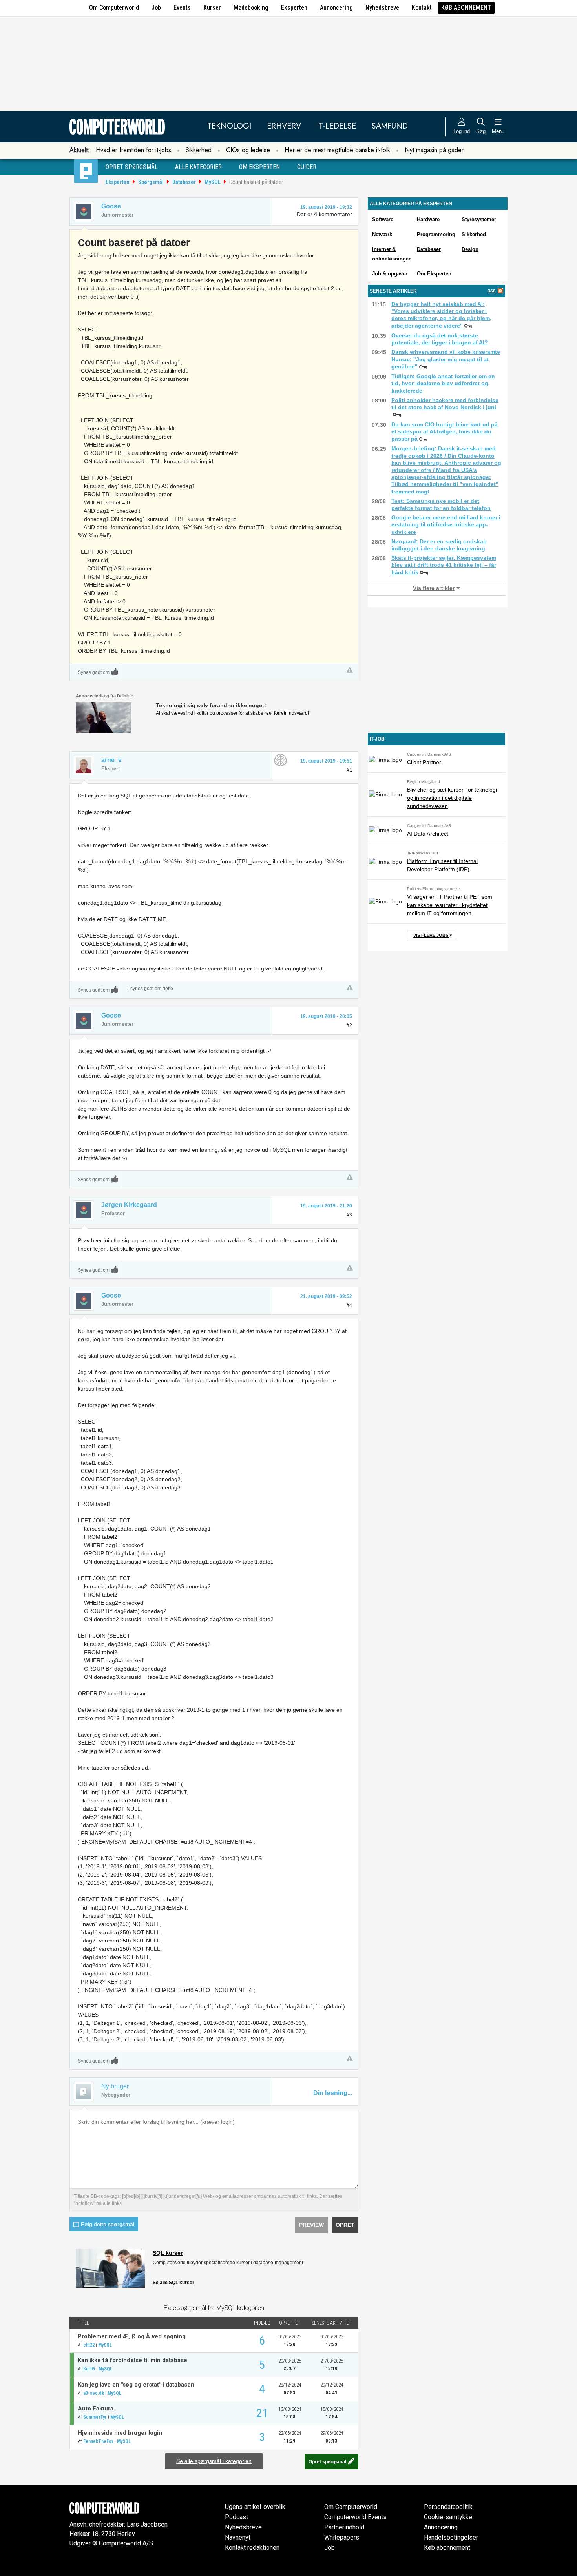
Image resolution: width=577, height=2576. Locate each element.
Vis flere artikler (434, 588)
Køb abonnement (466, 8)
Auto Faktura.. (97, 2409)
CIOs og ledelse (248, 150)
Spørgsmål (151, 182)
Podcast (236, 2517)
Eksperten (294, 8)
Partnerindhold (344, 2527)
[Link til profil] (84, 211)
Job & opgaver (390, 274)
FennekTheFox (98, 2441)
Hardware (428, 219)
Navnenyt (238, 2537)
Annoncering (336, 8)
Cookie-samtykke (448, 2517)
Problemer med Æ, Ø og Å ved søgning (132, 2336)
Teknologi (229, 126)
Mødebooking (251, 8)
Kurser (212, 8)
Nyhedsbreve (382, 8)
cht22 (89, 2345)
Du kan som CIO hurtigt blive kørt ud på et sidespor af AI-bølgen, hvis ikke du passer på (445, 431)
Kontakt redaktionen (252, 2548)
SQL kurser (168, 2253)
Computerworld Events (355, 2517)
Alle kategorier (198, 167)
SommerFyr (95, 2417)
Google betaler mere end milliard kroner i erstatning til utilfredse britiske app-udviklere (446, 524)
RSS (492, 291)
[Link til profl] (84, 765)
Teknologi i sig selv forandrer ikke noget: (211, 705)
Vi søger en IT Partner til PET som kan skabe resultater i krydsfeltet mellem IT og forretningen (450, 905)
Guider (307, 167)
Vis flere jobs (431, 935)
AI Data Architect (428, 834)
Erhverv (284, 126)
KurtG (89, 2369)
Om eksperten (259, 167)
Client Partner (424, 762)
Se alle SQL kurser (173, 2283)
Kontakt (422, 8)
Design (470, 249)
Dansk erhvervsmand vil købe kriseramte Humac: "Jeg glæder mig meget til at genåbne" (446, 359)
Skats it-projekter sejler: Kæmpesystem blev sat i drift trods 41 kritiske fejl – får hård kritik (444, 565)
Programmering (436, 234)
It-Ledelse (336, 126)
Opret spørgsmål (132, 167)
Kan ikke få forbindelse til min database (132, 2360)
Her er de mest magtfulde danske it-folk (337, 150)
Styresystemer (479, 219)
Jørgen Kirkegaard (129, 1205)
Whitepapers (342, 2537)
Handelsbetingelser (451, 2537)
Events (182, 8)
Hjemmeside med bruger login (120, 2433)
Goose (111, 206)
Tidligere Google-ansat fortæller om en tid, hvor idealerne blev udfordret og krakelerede (443, 383)
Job (156, 8)
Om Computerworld (114, 8)
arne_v (111, 760)
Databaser (184, 182)
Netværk (382, 234)
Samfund (390, 126)
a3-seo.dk (94, 2393)
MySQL (213, 182)
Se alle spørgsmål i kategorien (214, 2461)
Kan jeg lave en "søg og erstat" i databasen (136, 2385)
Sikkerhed (199, 150)
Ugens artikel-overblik (255, 2507)
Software (383, 219)
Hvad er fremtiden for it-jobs (133, 150)
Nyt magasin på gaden (435, 150)
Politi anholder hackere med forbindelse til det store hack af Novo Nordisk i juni (445, 404)
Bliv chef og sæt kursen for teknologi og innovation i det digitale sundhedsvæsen (452, 798)
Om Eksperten (434, 274)
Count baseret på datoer (256, 182)
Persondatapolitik (448, 2507)
